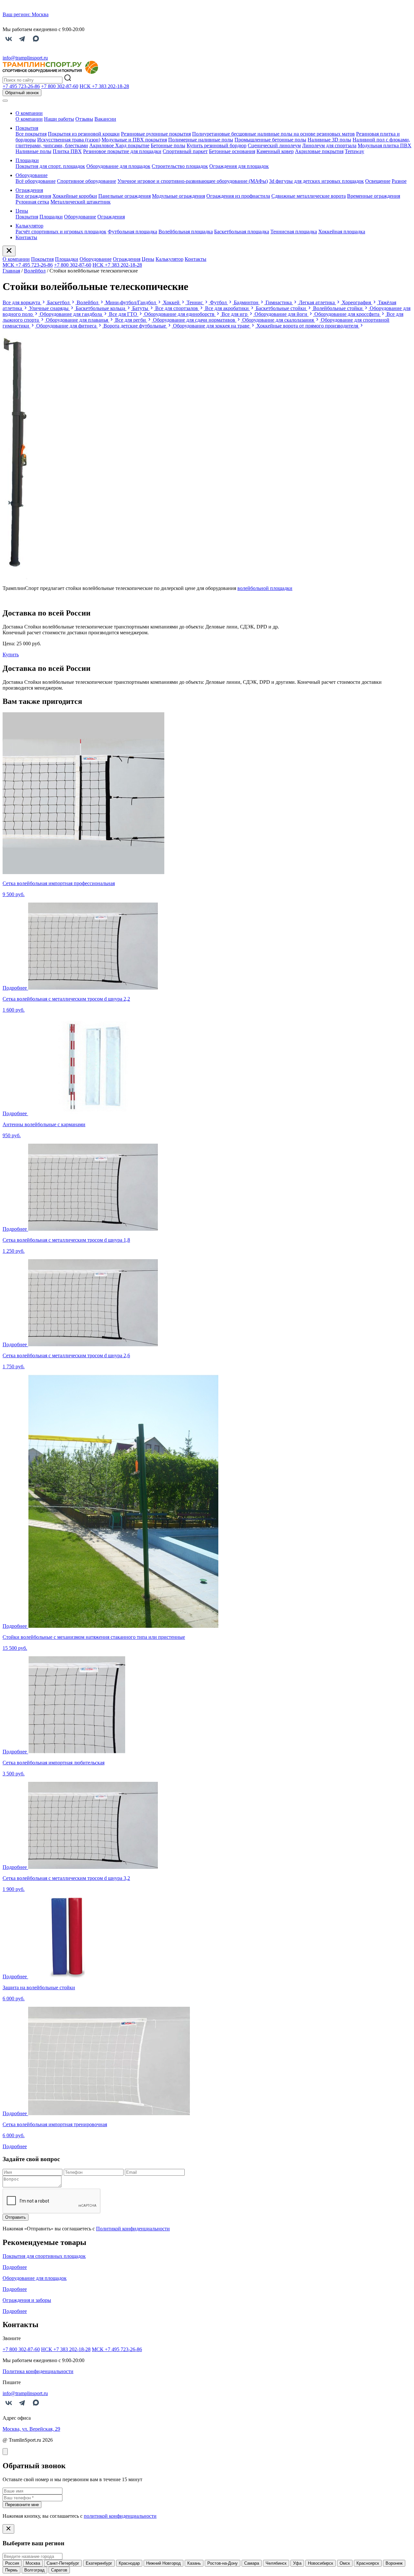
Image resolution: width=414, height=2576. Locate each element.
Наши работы (59, 119)
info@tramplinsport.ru (25, 58)
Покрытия (27, 128)
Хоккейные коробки (75, 196)
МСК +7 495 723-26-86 (28, 265)
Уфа (297, 2563)
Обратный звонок (22, 93)
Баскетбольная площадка (242, 232)
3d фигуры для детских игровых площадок (316, 181)
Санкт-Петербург (63, 2563)
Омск (345, 2563)
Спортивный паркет (185, 151)
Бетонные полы (168, 145)
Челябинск (276, 2563)
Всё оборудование (36, 181)
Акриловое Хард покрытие (119, 145)
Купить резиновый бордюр (217, 145)
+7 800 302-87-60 (73, 265)
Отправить (16, 2217)
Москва (33, 2563)
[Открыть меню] (5, 101)
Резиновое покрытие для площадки (122, 151)
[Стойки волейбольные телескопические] (15, 577)
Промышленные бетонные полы (270, 140)
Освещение (378, 181)
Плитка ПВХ (67, 151)
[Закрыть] (5, 2452)
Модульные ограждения (179, 196)
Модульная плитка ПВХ (385, 145)
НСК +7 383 (104, 86)
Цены (22, 211)
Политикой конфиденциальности (133, 2229)
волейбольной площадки (265, 588)
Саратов (59, 2570)
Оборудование (32, 175)
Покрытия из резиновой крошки (84, 134)
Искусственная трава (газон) (69, 140)
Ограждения (29, 190)
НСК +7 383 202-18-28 (117, 265)
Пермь (11, 2570)
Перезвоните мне (22, 2505)
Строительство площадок (180, 166)
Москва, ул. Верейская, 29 (31, 2429)
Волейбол (35, 271)
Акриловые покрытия (319, 151)
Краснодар (129, 2563)
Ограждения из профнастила (238, 196)
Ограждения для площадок (239, 166)
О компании (29, 113)
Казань (194, 2563)
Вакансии (105, 119)
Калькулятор (29, 226)
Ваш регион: (26, 14)
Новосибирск (321, 2563)
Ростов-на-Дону (223, 2563)
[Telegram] (22, 43)
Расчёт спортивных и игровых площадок (61, 232)
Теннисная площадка (294, 232)
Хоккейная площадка (342, 232)
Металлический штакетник (81, 202)
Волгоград (34, 2570)
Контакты (26, 237)
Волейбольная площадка (186, 232)
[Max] (36, 43)
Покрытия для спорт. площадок (50, 166)
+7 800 (60, 86)
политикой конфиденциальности (120, 2516)
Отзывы (84, 119)
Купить (11, 655)
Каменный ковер (275, 151)
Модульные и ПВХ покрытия (134, 140)
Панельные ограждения (125, 196)
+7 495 (21, 86)
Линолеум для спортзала (329, 145)
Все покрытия (31, 134)
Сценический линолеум (274, 145)
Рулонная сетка (32, 202)
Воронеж (394, 2563)
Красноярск (368, 2563)
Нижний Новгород (163, 2563)
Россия (12, 2563)
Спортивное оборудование (87, 181)
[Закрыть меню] (9, 251)
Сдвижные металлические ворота (309, 196)
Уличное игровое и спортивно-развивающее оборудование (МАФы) (193, 181)
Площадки (27, 160)
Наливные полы (33, 151)
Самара (252, 2563)
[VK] (9, 43)
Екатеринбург (99, 2563)
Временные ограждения (374, 196)
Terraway (354, 151)
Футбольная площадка (132, 232)
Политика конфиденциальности (38, 2371)
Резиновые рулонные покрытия (156, 134)
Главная (11, 271)
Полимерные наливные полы (201, 140)
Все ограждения (33, 196)
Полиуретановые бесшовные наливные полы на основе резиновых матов (273, 134)
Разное (399, 181)
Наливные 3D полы (329, 140)
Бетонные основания (232, 151)
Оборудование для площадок (118, 166)
